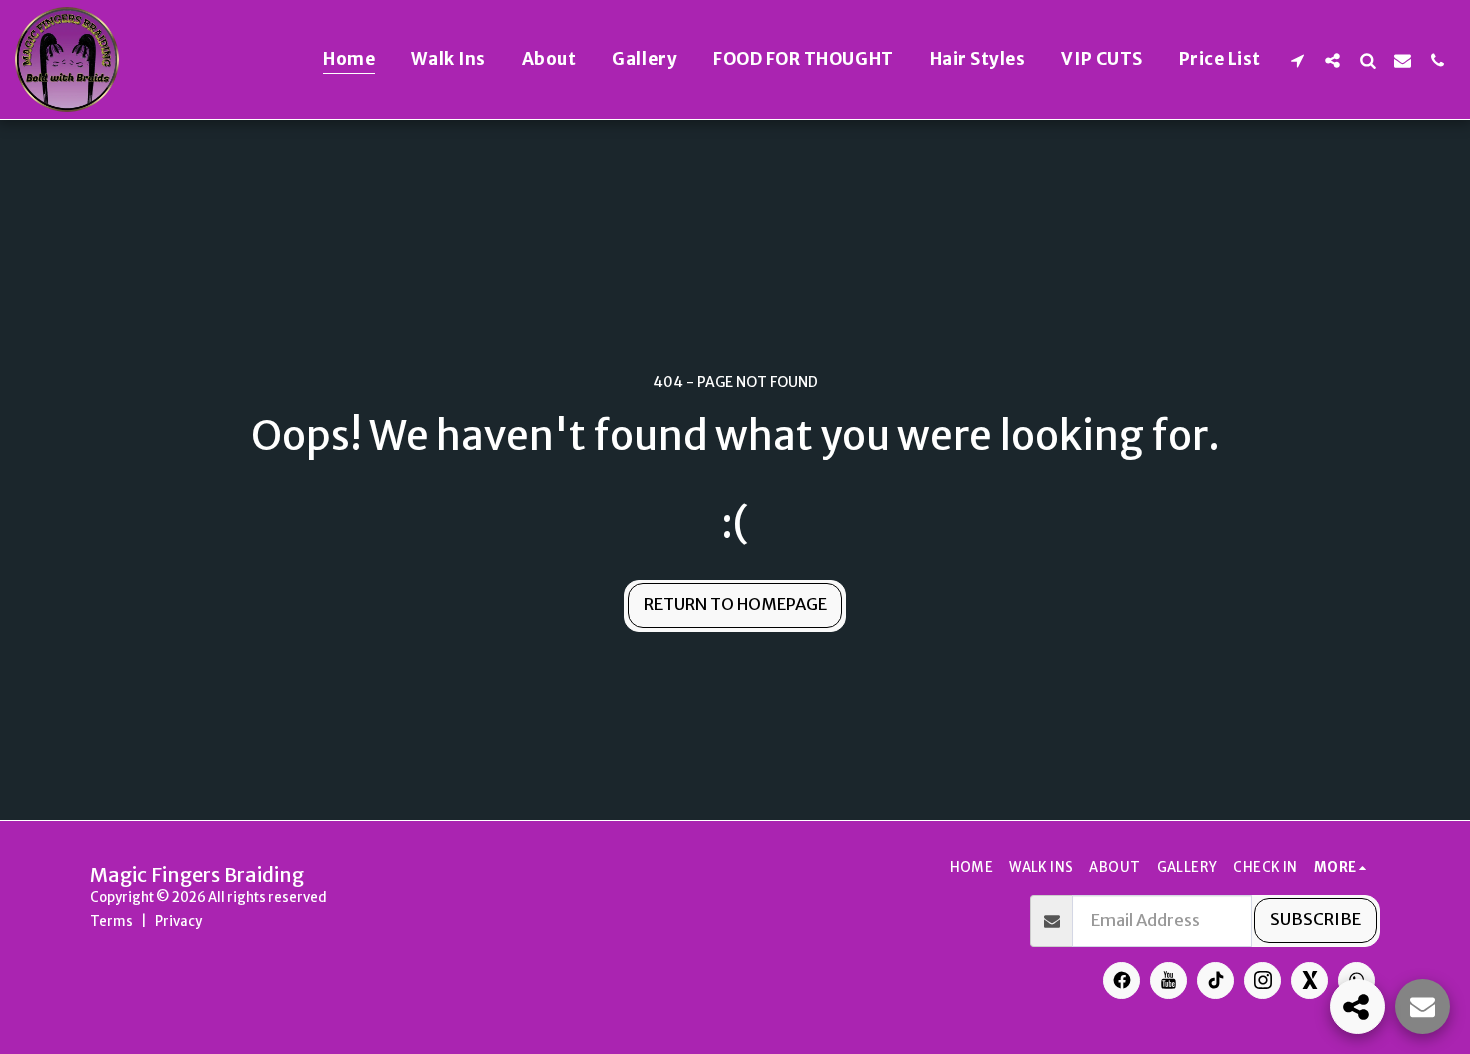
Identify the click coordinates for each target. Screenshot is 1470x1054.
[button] (1297, 60)
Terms (111, 921)
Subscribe (1315, 919)
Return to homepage (735, 604)
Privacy (178, 921)
